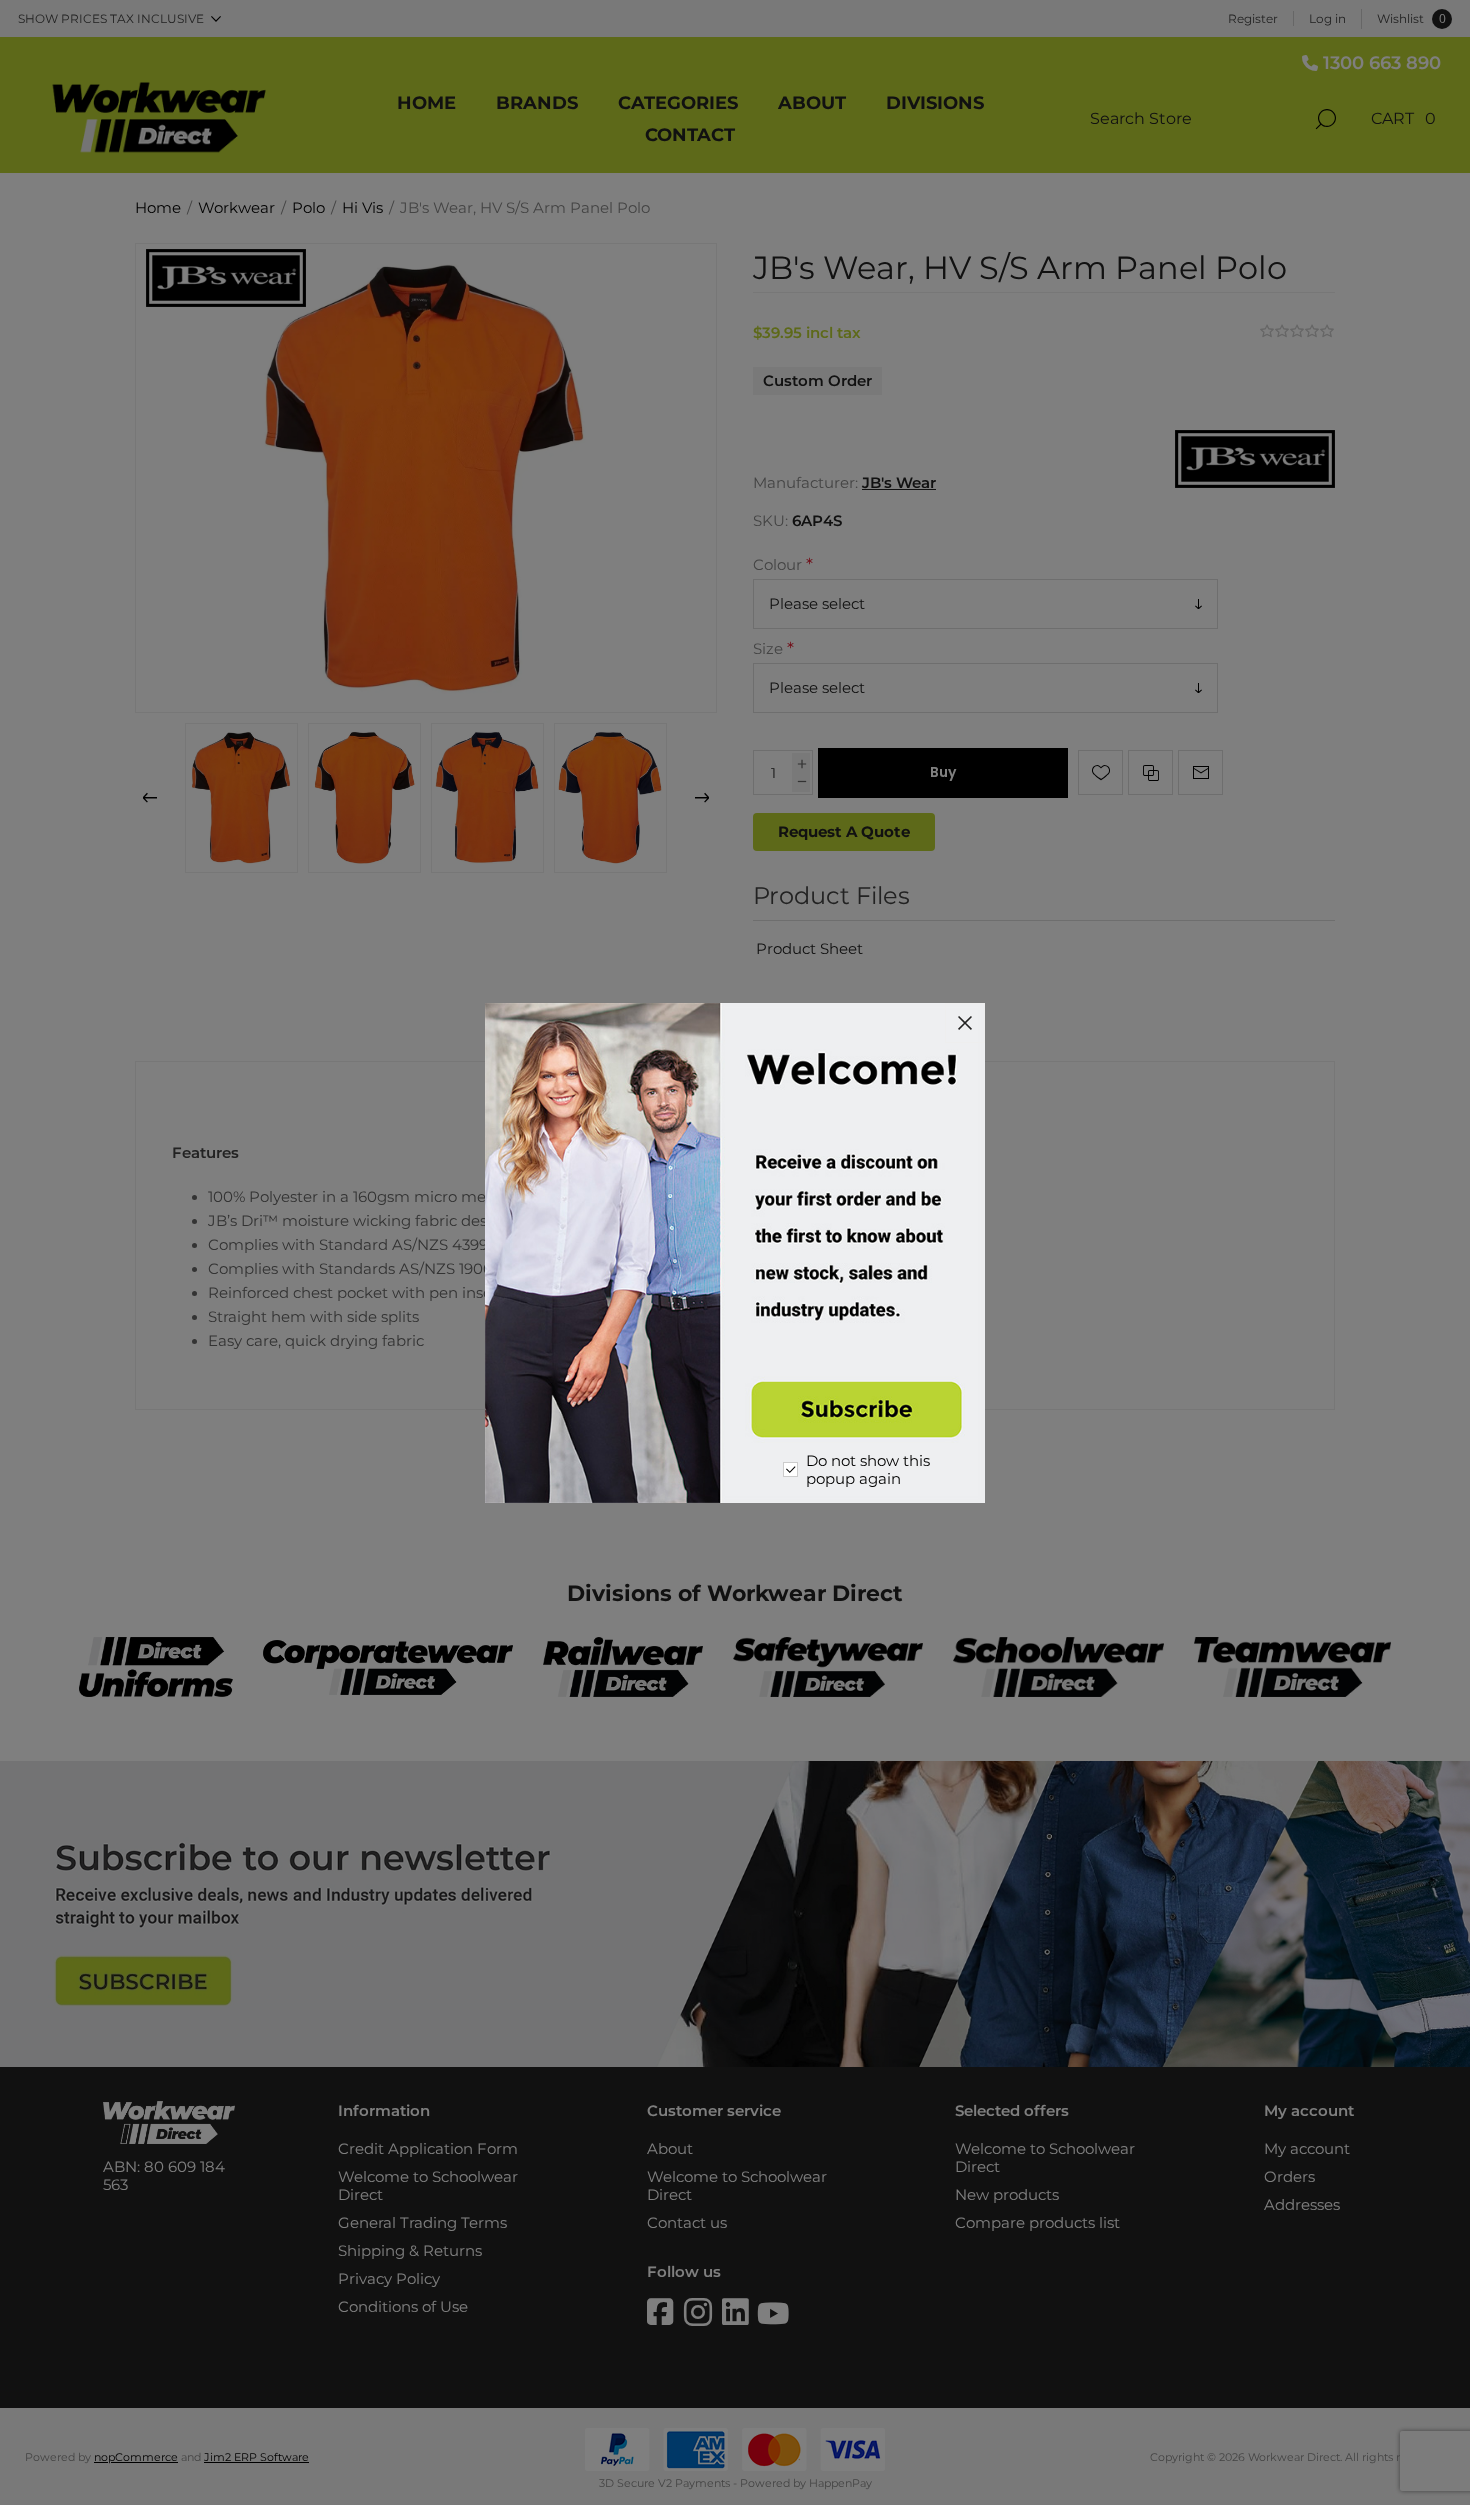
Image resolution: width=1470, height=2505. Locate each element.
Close (965, 1023)
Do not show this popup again (868, 1470)
